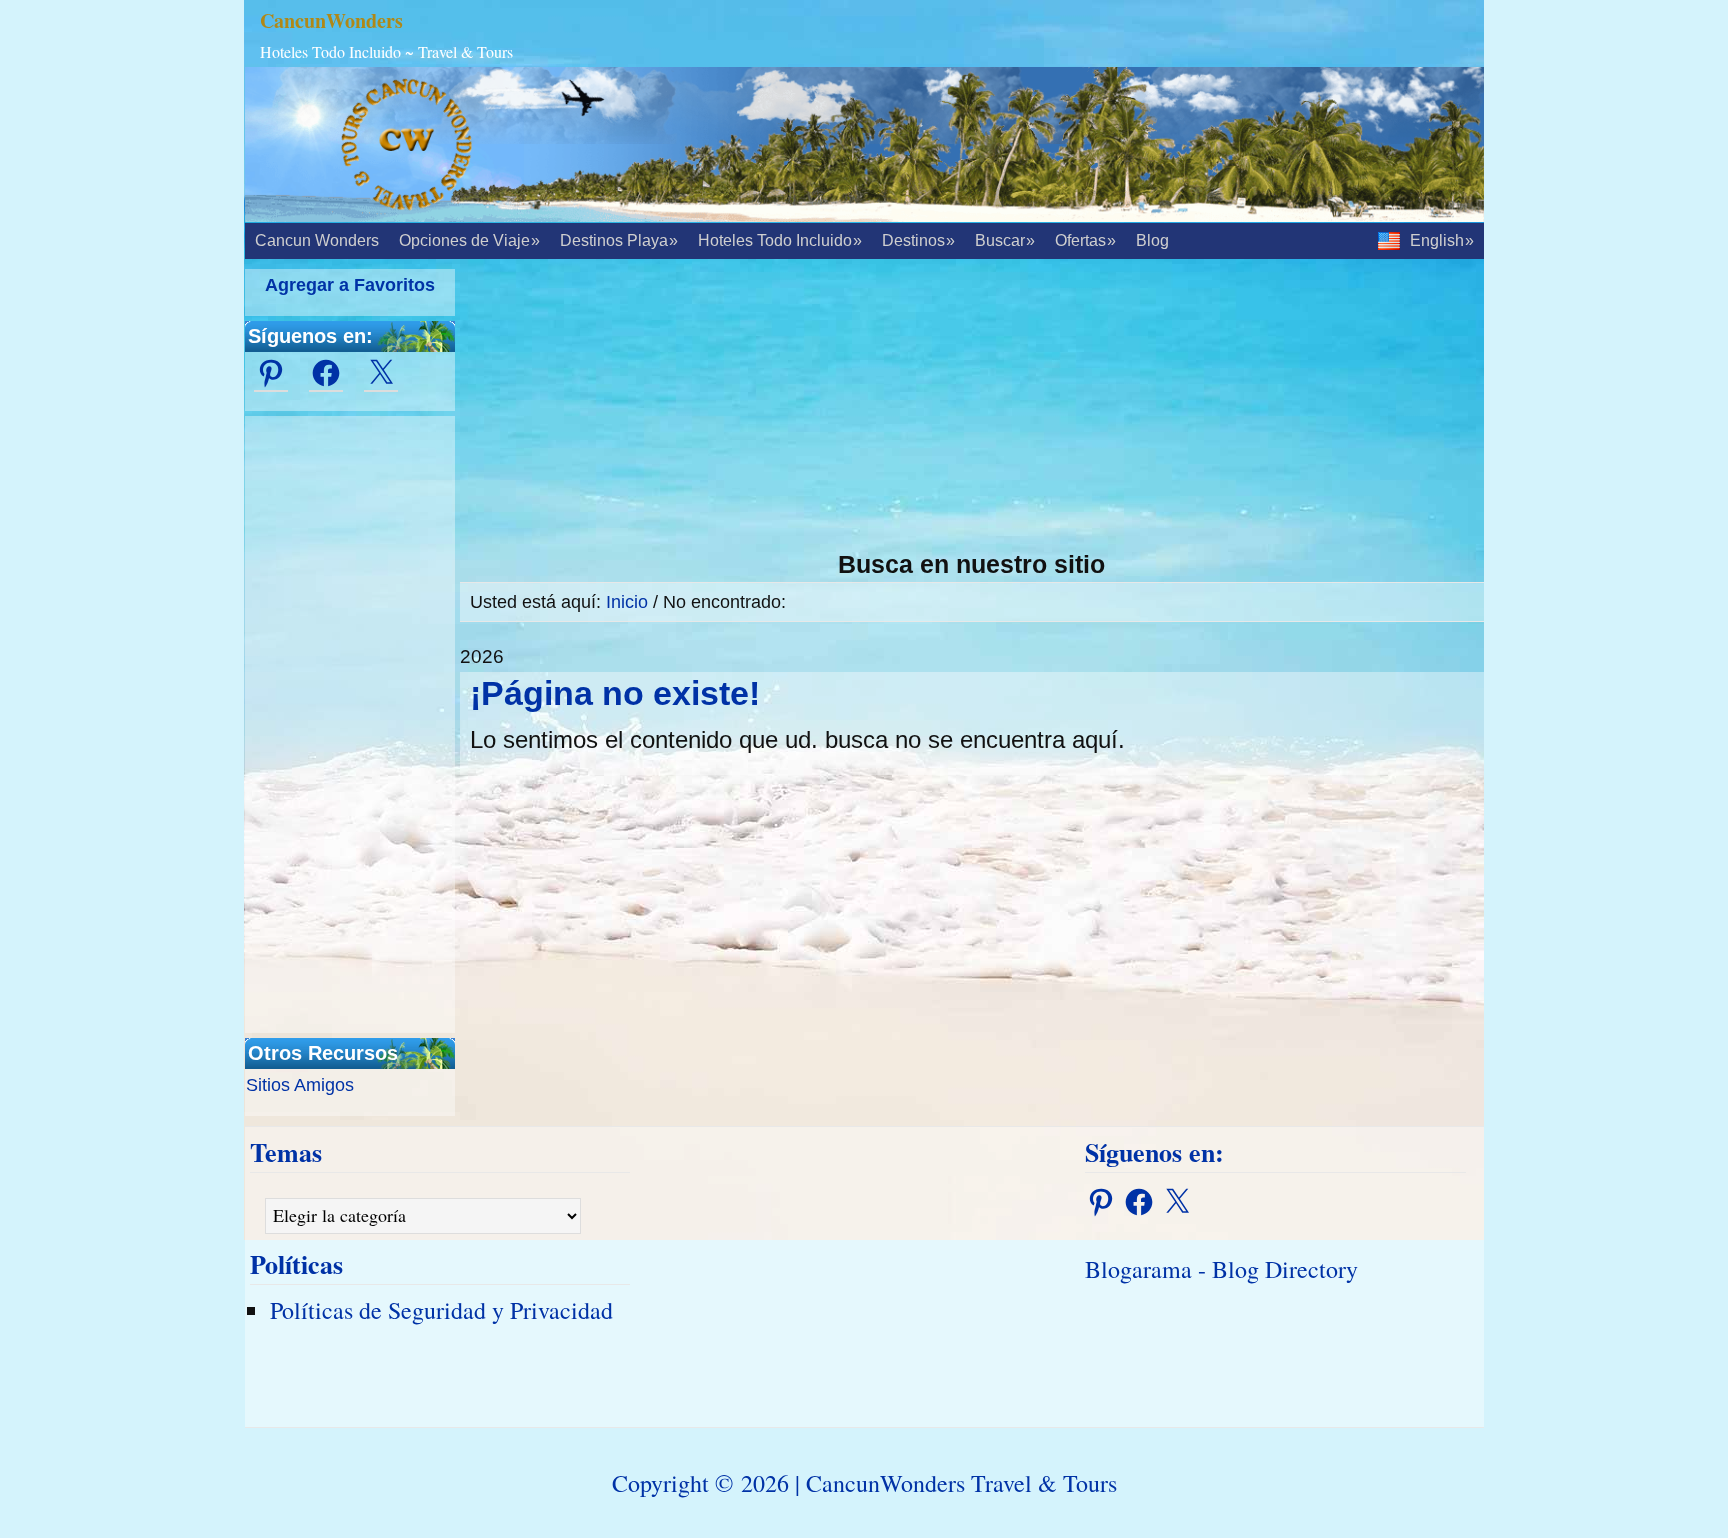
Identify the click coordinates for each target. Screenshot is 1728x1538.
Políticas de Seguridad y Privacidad (441, 1310)
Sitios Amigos (300, 1085)
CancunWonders (331, 20)
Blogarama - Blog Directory (1221, 1269)
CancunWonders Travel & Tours (961, 1483)
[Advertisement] (972, 409)
